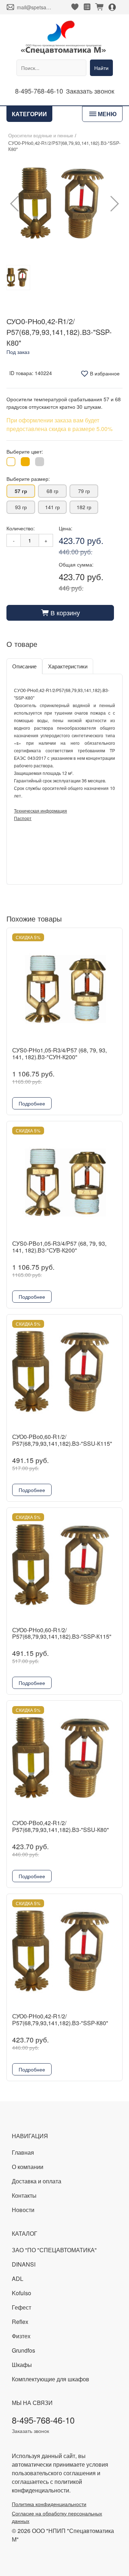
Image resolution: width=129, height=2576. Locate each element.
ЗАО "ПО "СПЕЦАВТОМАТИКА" (54, 2250)
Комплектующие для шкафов (51, 2379)
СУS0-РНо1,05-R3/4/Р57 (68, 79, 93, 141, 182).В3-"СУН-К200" (59, 1053)
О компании (28, 2167)
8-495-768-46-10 (39, 91)
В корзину (60, 612)
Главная (23, 2152)
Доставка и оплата (37, 2181)
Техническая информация (40, 811)
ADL (18, 2279)
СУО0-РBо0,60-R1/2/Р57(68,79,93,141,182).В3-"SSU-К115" (62, 1440)
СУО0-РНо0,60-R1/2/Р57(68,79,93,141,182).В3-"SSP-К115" (62, 1633)
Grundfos (23, 2350)
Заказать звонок (90, 91)
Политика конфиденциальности (49, 2504)
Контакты (24, 2195)
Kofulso (21, 2293)
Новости (23, 2210)
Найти (101, 68)
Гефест (21, 2307)
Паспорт (23, 818)
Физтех (21, 2336)
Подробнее (32, 1103)
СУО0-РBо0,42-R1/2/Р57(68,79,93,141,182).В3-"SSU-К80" (61, 1826)
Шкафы (22, 2365)
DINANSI (24, 2264)
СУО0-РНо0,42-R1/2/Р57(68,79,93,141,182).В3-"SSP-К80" (60, 2019)
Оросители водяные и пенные (41, 136)
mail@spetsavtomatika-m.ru (34, 7)
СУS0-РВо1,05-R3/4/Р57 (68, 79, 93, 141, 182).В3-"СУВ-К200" (59, 1247)
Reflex (20, 2322)
